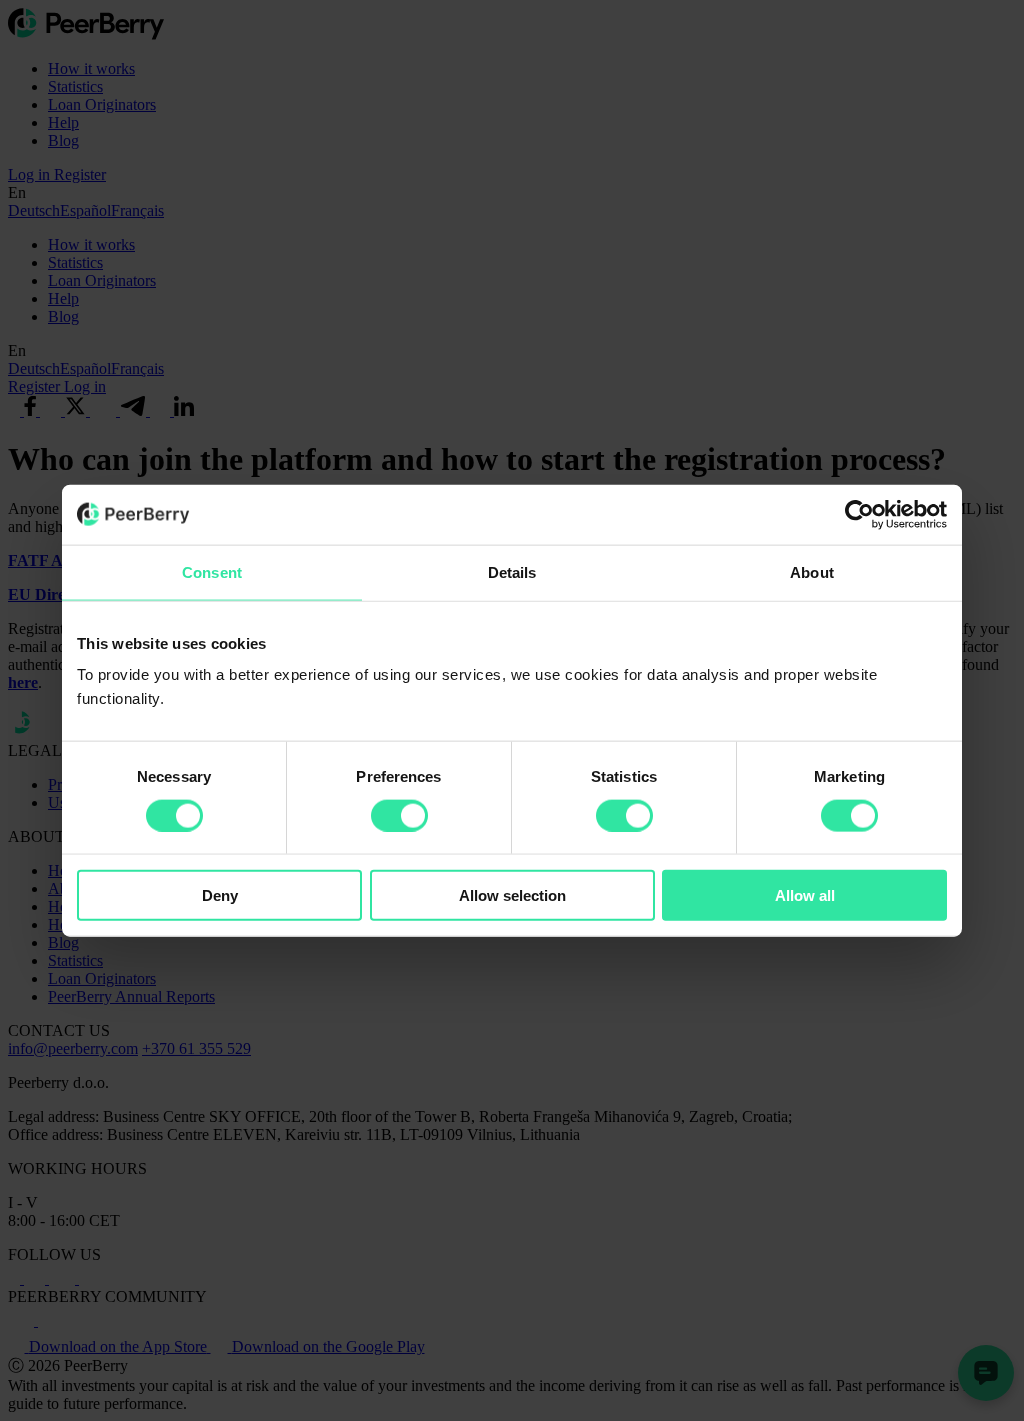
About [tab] (812, 571)
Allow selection (512, 895)
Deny (220, 895)
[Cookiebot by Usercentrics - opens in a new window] (859, 514)
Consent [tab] (212, 571)
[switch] (399, 815)
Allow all (805, 895)
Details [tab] (512, 571)
